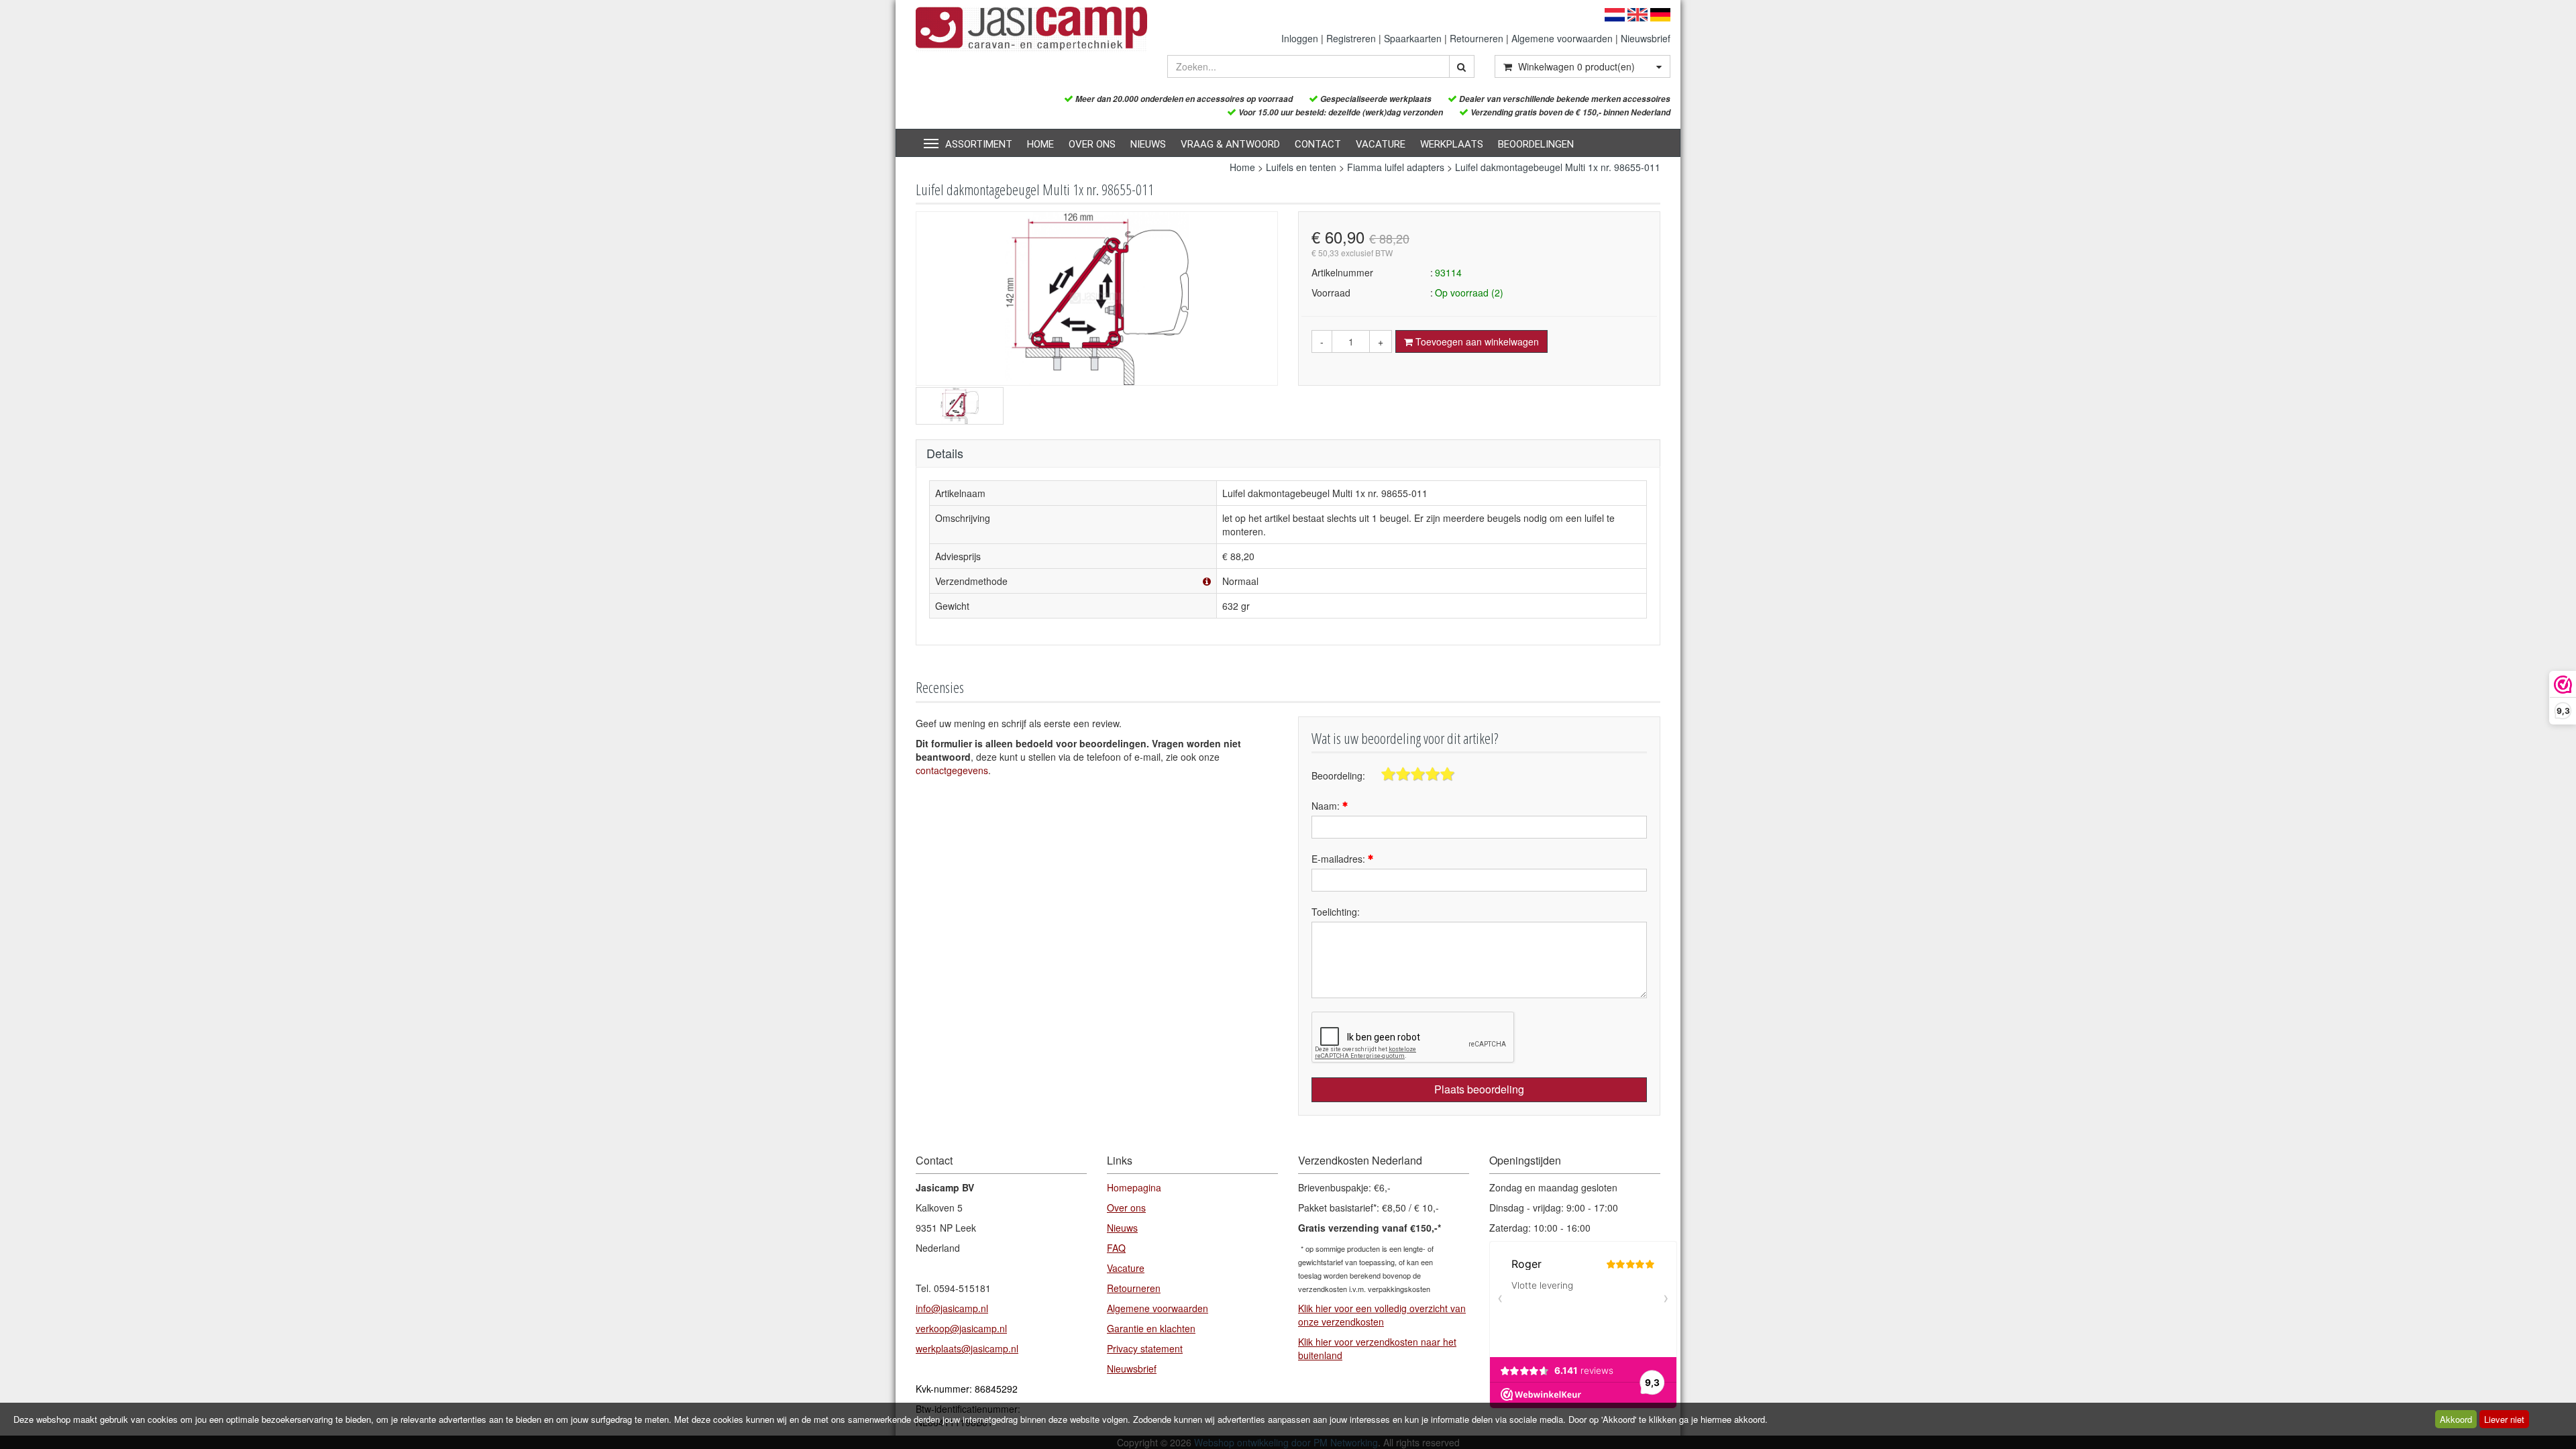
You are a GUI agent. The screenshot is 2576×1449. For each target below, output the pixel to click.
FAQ (1116, 1248)
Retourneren (1477, 38)
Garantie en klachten (1151, 1328)
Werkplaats (1452, 144)
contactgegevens (952, 770)
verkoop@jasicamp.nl (961, 1328)
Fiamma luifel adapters (1396, 167)
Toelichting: (1336, 912)
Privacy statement (1145, 1348)
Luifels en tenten (1301, 167)
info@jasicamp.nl (952, 1308)
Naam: (1327, 806)
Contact (1318, 144)
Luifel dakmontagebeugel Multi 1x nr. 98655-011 (1558, 167)
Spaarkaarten (1413, 38)
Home (1040, 144)
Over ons (1092, 144)
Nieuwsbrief (1646, 38)
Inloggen (1300, 38)
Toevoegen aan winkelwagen (1476, 341)
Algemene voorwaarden (1562, 38)
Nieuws (1148, 144)
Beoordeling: (1338, 775)
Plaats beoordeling (1479, 1089)
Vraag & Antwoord (1230, 144)
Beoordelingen (1536, 144)
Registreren (1351, 38)
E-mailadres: (1340, 859)
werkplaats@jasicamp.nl (967, 1348)
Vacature (1381, 144)
